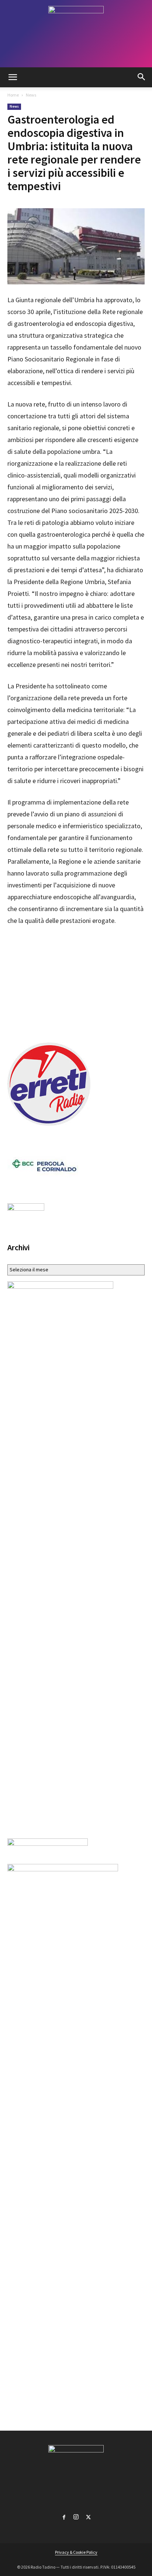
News (31, 95)
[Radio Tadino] (76, 34)
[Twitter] (88, 2516)
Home (13, 95)
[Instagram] (76, 2516)
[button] (13, 77)
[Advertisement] (76, 982)
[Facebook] (64, 2516)
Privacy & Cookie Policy (76, 2552)
